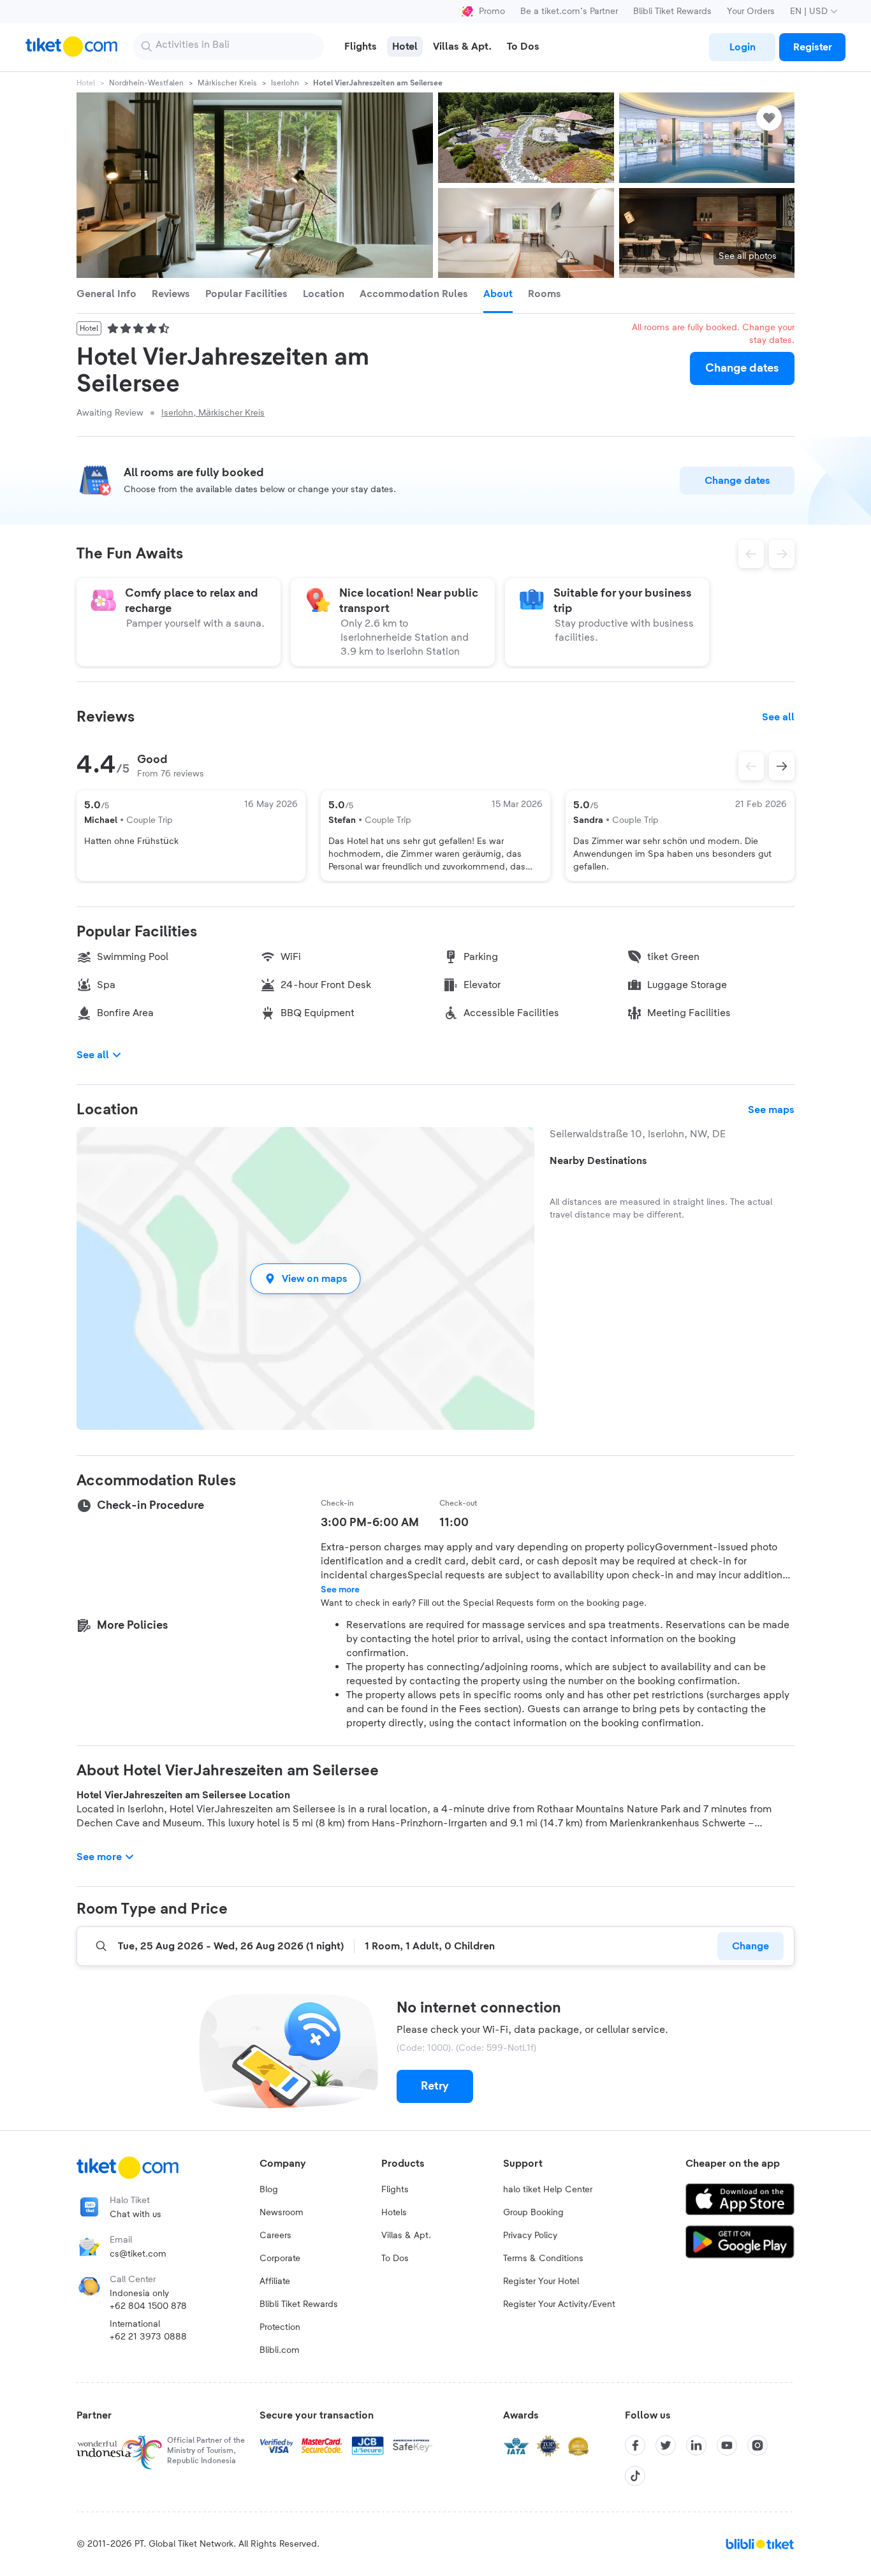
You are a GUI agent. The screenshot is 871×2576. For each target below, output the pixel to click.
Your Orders (751, 11)
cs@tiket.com (138, 2254)
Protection (280, 2327)
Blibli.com (280, 2350)
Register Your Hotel (541, 2281)
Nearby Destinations (598, 1161)
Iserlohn (285, 83)
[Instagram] (758, 2445)
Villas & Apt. (406, 2236)
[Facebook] (635, 2445)
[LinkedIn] (696, 2445)
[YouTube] (727, 2445)
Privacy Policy (530, 2236)
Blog (269, 2190)
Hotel (86, 83)
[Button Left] (751, 766)
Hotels (394, 2213)
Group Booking (533, 2213)
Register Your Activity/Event (559, 2304)
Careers (275, 2236)
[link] (742, 47)
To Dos (395, 2259)
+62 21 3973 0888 (148, 2337)
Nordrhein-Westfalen (146, 83)
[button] (305, 1278)
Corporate (280, 2259)
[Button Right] (782, 766)
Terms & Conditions (543, 2259)
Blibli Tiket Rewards (672, 11)
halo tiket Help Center (548, 2190)
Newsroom (282, 2213)
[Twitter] (666, 2445)
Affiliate (275, 2281)
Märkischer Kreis (227, 83)
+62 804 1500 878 (148, 2306)
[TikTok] (635, 2476)
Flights (395, 2190)
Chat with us (135, 2215)
